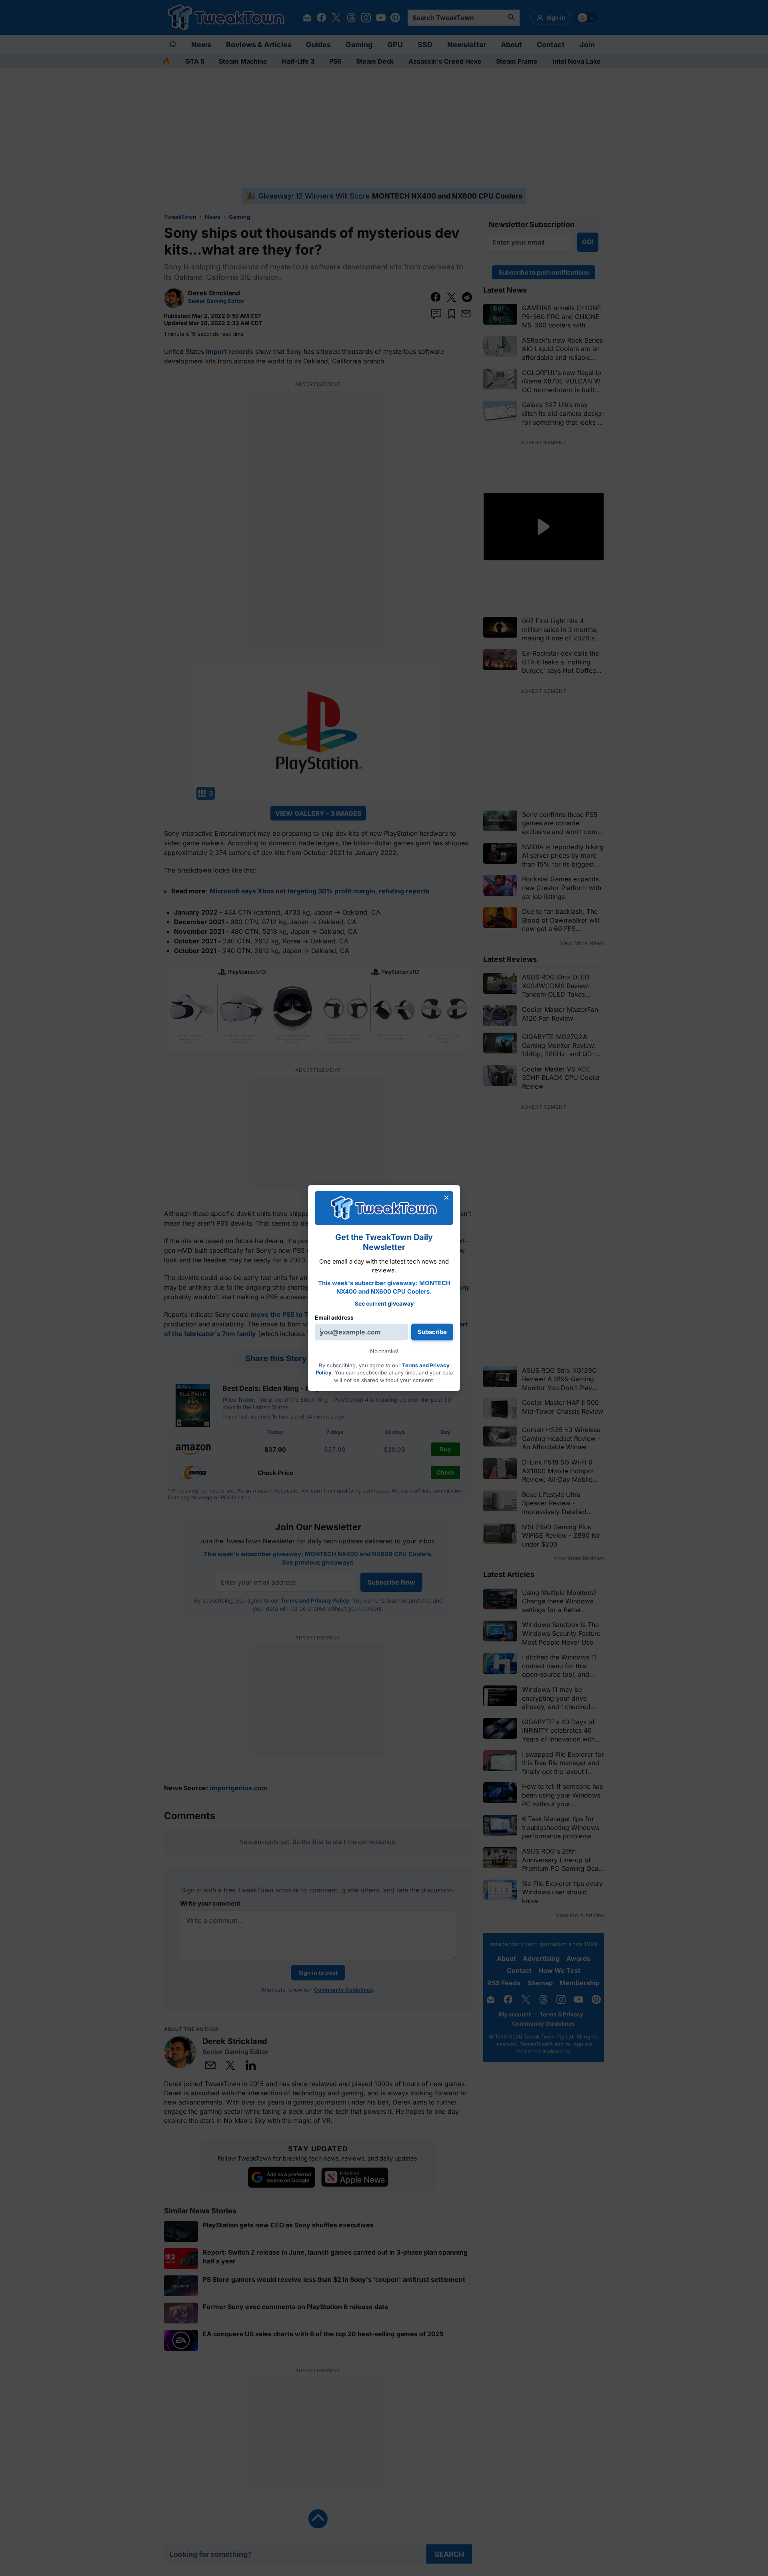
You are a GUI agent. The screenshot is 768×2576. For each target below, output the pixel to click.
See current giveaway (384, 1303)
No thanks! (384, 1351)
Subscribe (432, 1332)
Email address (334, 1317)
